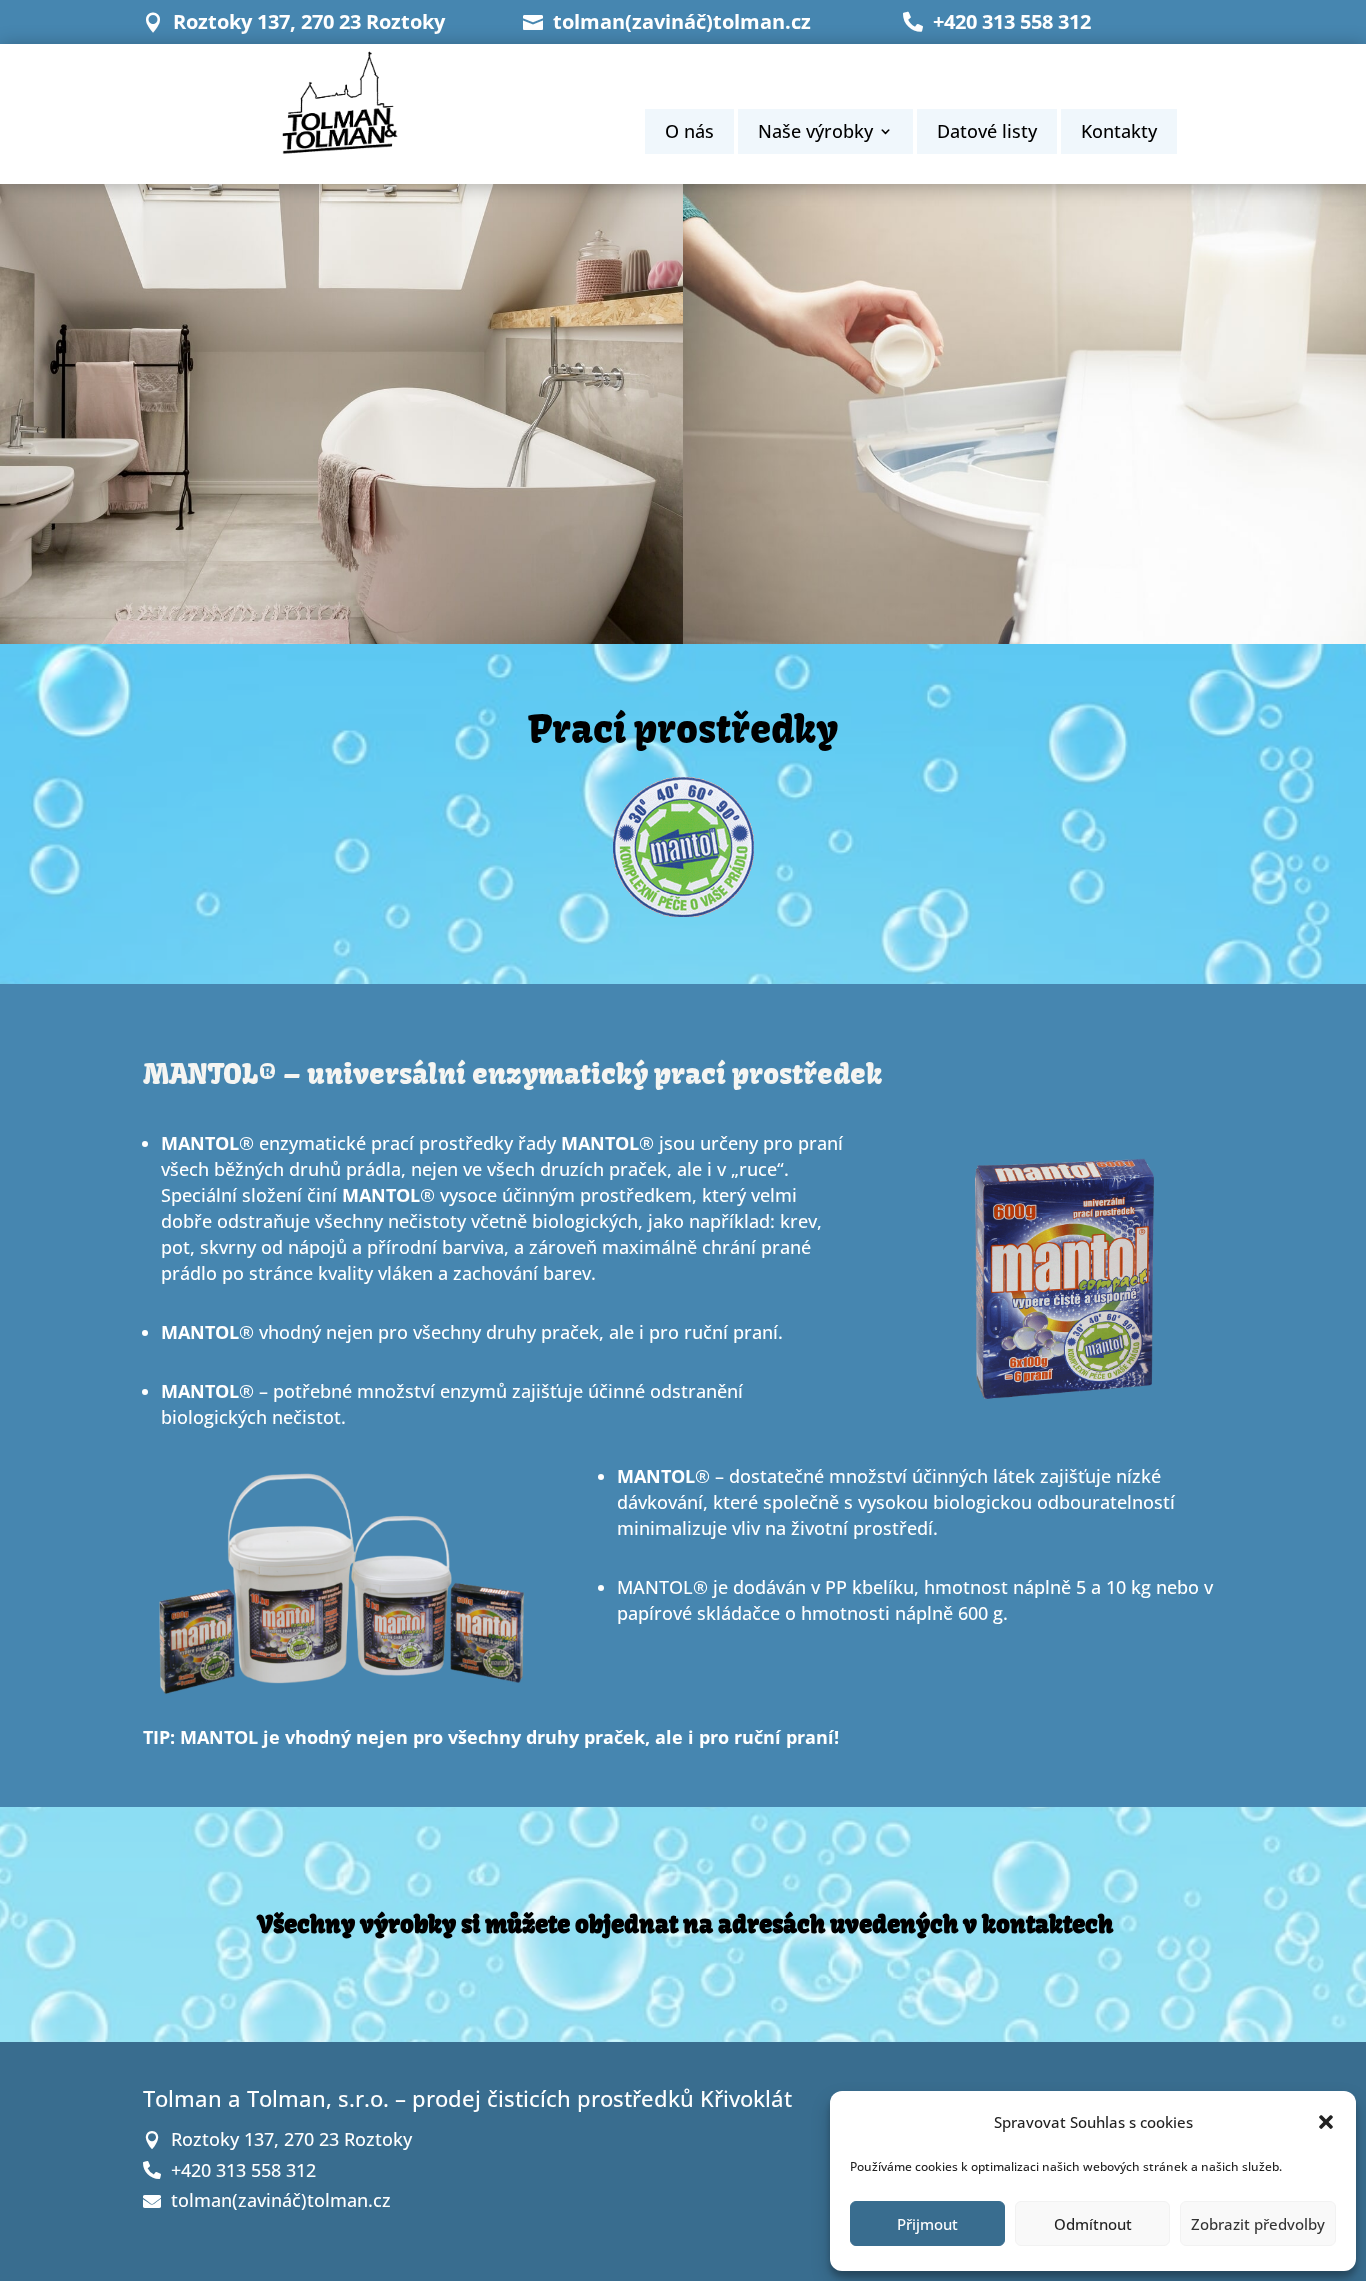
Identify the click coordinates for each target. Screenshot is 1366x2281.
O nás (689, 133)
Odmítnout (1093, 2224)
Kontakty (1119, 133)
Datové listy (987, 133)
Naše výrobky (815, 133)
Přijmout (927, 2224)
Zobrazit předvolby (1258, 2224)
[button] (1326, 2122)
